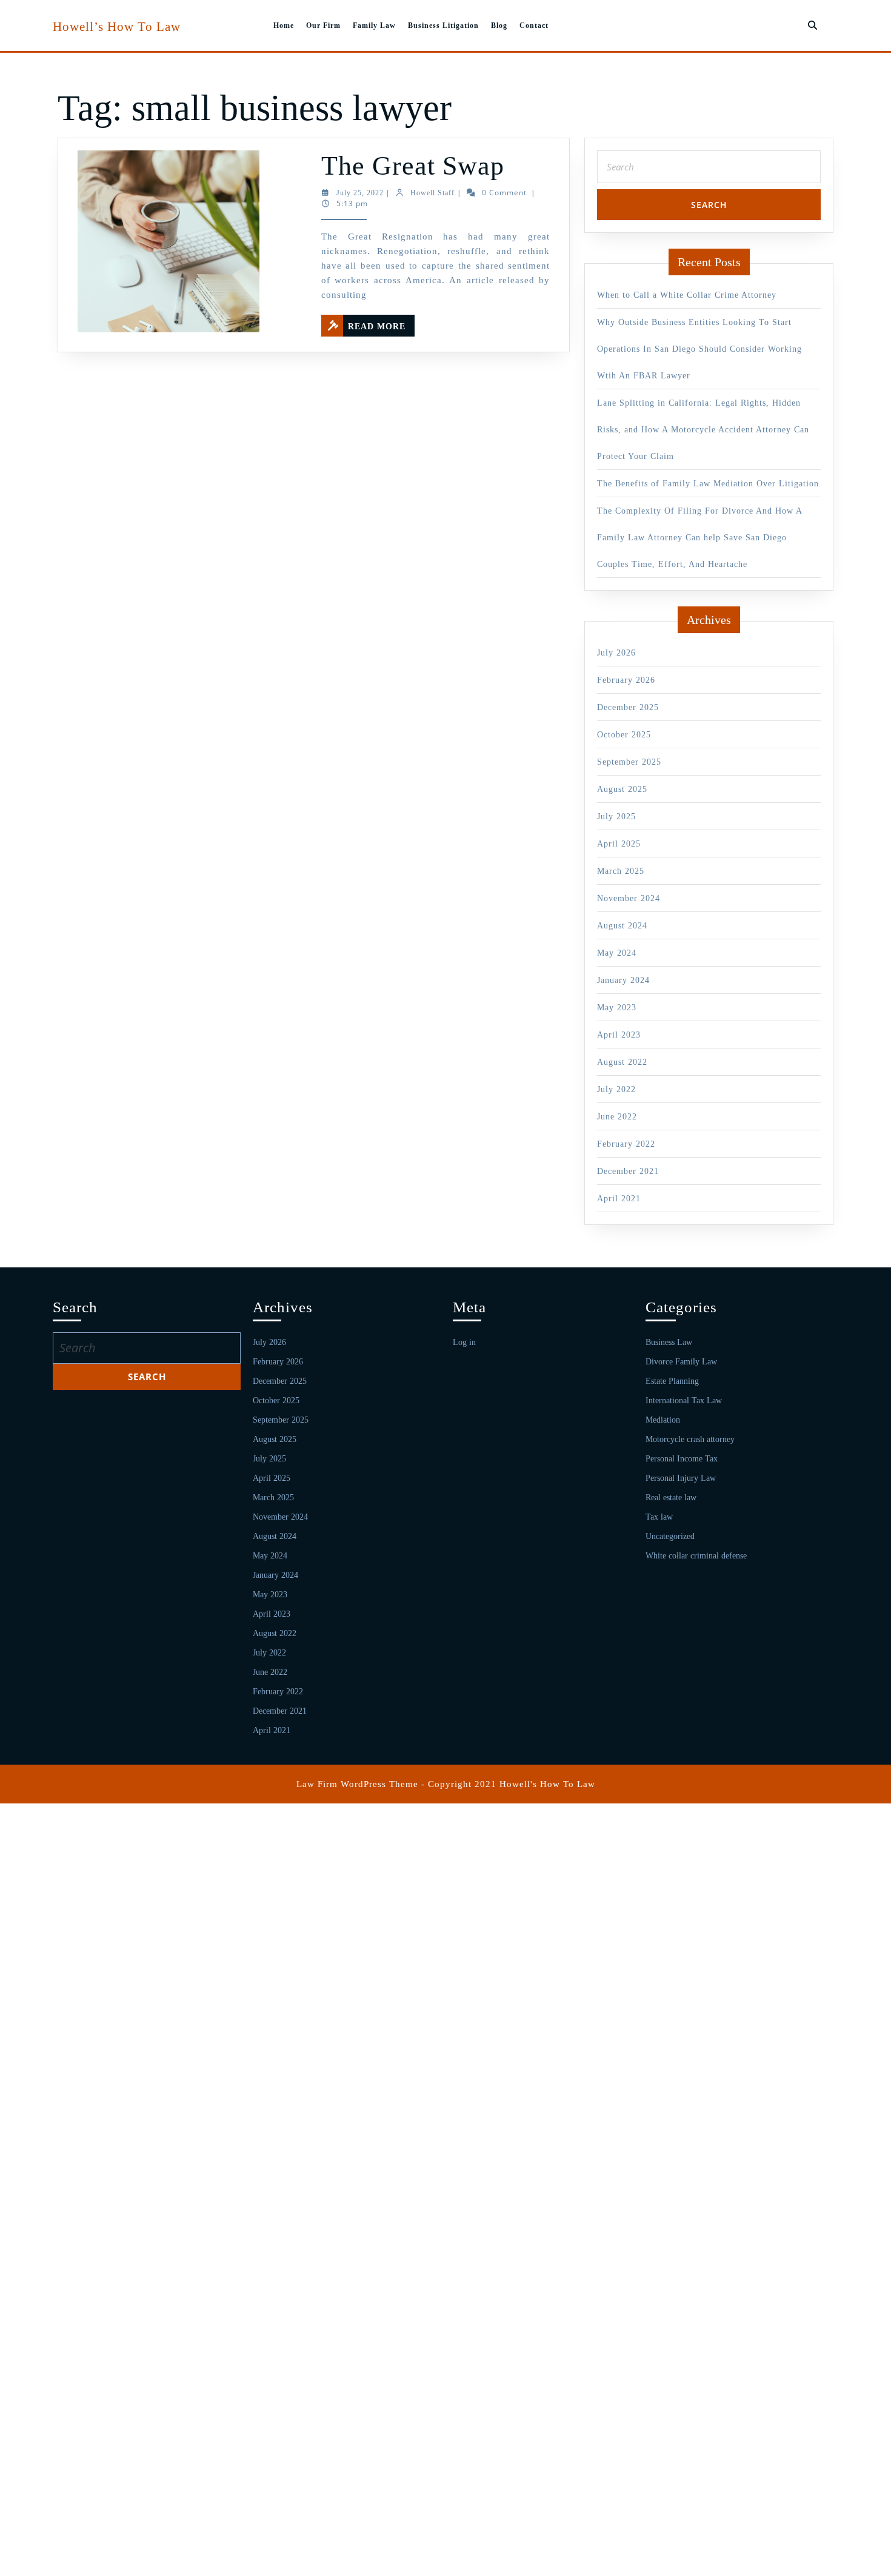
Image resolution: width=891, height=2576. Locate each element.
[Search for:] (709, 170)
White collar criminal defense (696, 1556)
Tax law (659, 1517)
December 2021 (628, 1171)
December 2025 (628, 707)
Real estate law (671, 1498)
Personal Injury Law (681, 1478)
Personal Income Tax (682, 1459)
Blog (499, 25)
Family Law (374, 25)
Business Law (669, 1342)
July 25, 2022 (360, 193)
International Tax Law (684, 1400)
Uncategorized (670, 1536)
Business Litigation (443, 25)
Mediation (663, 1420)
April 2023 (619, 1035)
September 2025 (629, 762)
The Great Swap (413, 166)
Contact (534, 25)
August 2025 (622, 789)
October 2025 (624, 735)
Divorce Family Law (681, 1362)
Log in (464, 1342)
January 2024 (623, 980)
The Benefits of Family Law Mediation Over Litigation (708, 484)
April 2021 (619, 1199)
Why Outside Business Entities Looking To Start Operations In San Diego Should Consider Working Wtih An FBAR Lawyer (699, 349)
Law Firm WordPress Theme (357, 1784)
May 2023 (617, 1008)
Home (284, 25)
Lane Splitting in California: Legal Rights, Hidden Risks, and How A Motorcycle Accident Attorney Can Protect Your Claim (703, 430)
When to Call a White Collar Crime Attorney (687, 295)
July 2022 (616, 1089)
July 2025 (616, 817)
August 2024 (622, 926)
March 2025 (621, 871)
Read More (381, 323)
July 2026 (616, 653)
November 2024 (629, 898)
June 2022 (617, 1117)
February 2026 (626, 680)
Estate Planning (672, 1381)
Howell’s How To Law (117, 27)
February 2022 (626, 1144)
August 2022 (622, 1062)
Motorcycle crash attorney (690, 1439)
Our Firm (323, 25)
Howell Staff (432, 193)
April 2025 (619, 844)
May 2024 (617, 953)
